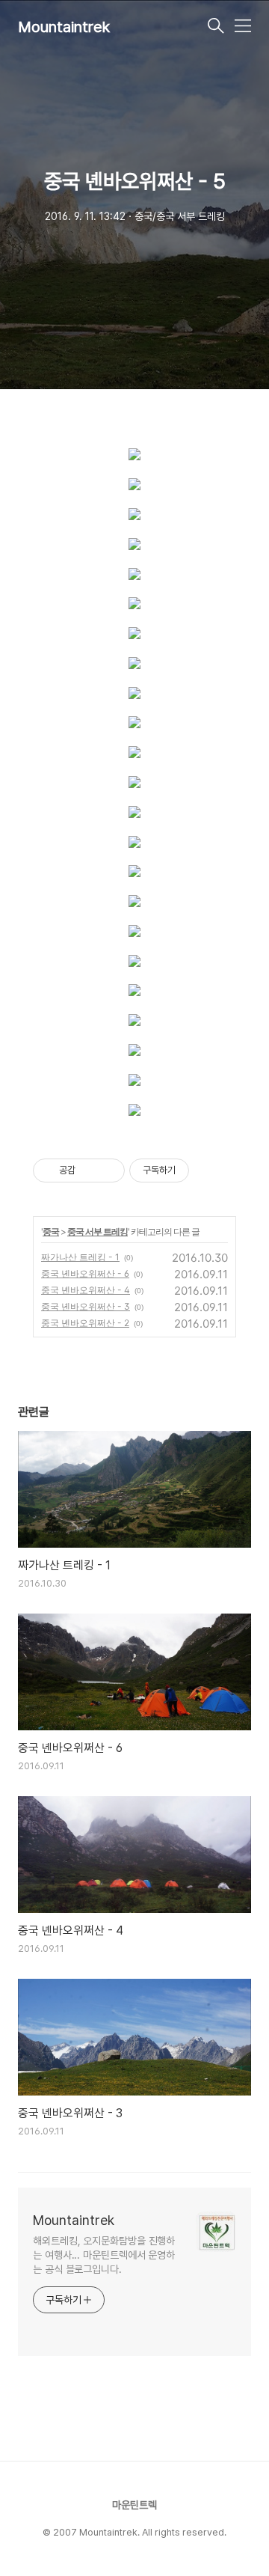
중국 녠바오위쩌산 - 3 (86, 1306)
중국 (51, 1231)
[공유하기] (89, 1171)
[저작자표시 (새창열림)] (196, 1171)
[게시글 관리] (108, 1171)
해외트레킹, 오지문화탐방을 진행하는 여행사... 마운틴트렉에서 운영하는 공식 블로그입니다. (104, 2255)
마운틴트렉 (134, 2505)
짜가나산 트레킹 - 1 (80, 1257)
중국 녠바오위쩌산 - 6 (85, 1273)
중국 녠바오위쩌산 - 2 (85, 1323)
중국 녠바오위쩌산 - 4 (86, 1290)
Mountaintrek (64, 27)
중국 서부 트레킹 (98, 1231)
